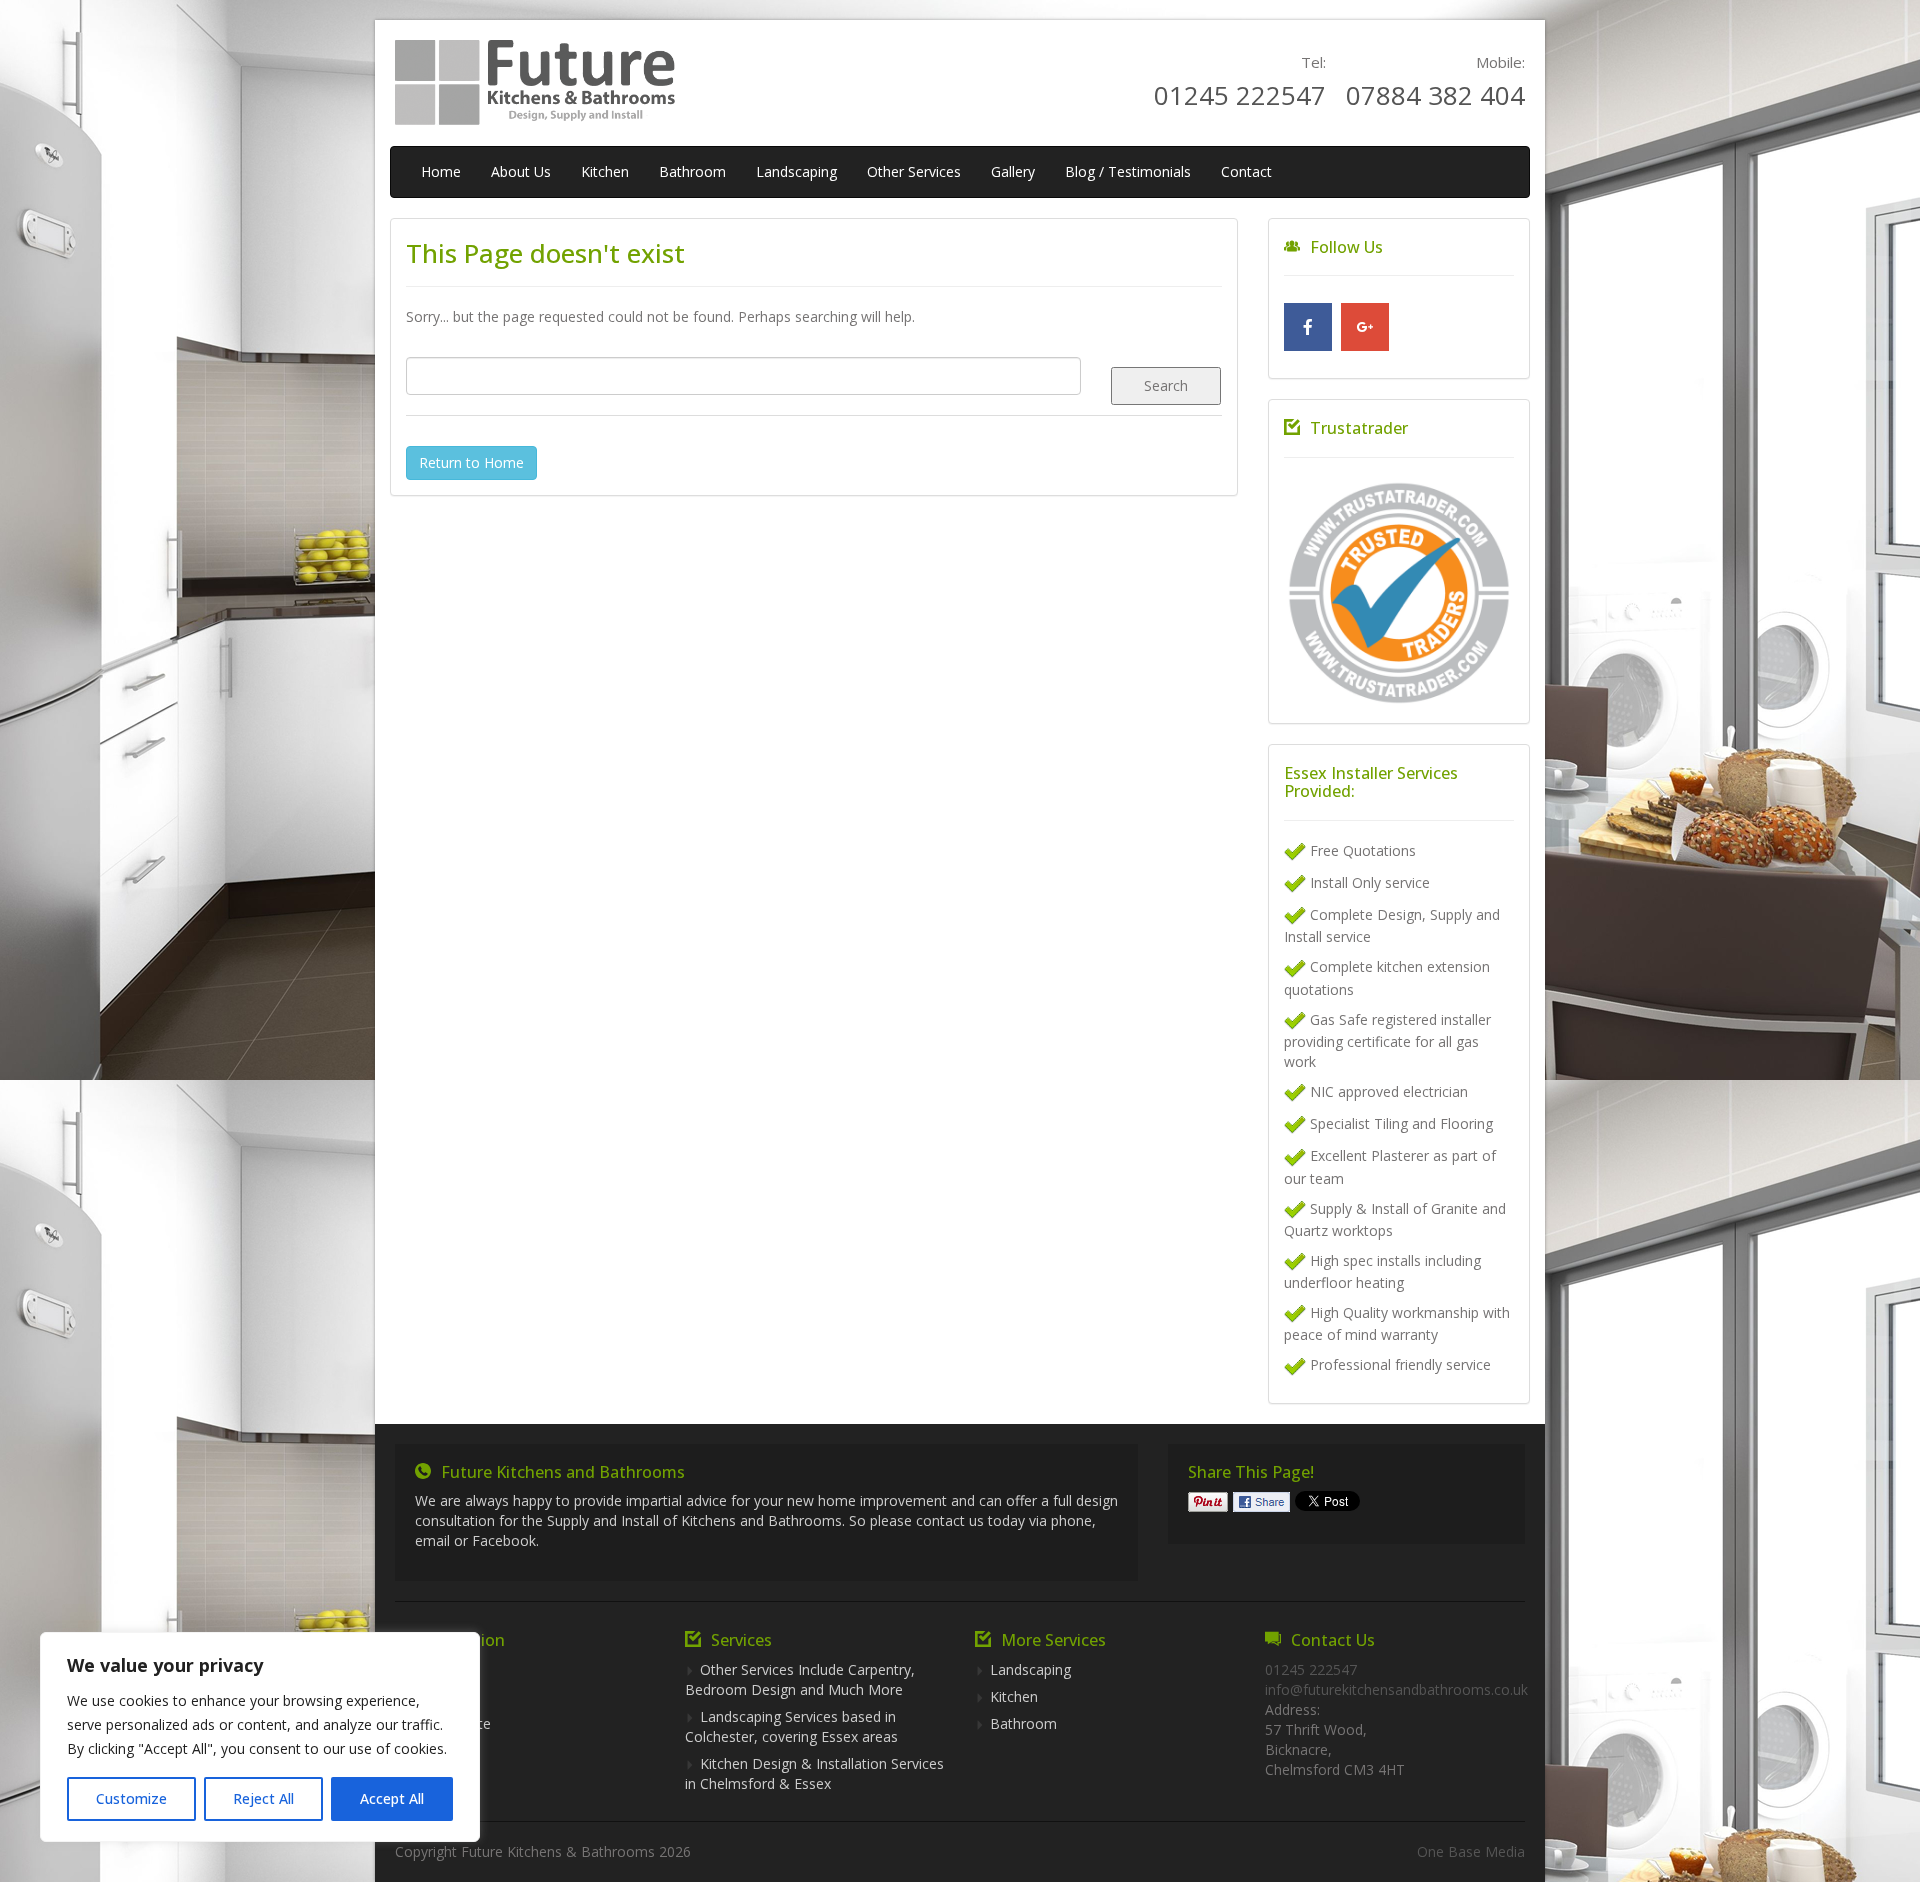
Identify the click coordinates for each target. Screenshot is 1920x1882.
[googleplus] (1365, 327)
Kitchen (605, 171)
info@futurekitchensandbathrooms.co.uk (1396, 1689)
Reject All (263, 1798)
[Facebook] (1308, 327)
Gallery (1013, 171)
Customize (131, 1798)
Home (441, 171)
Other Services (914, 171)
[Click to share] (1261, 1500)
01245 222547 (1240, 95)
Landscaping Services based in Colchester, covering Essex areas (791, 1726)
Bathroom (692, 171)
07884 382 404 (1435, 95)
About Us (521, 171)
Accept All (392, 1798)
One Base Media (1471, 1851)
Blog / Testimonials (1128, 171)
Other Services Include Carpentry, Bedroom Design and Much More (800, 1679)
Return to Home (471, 462)
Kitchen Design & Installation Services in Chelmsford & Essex (814, 1773)
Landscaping (796, 171)
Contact (1246, 171)
